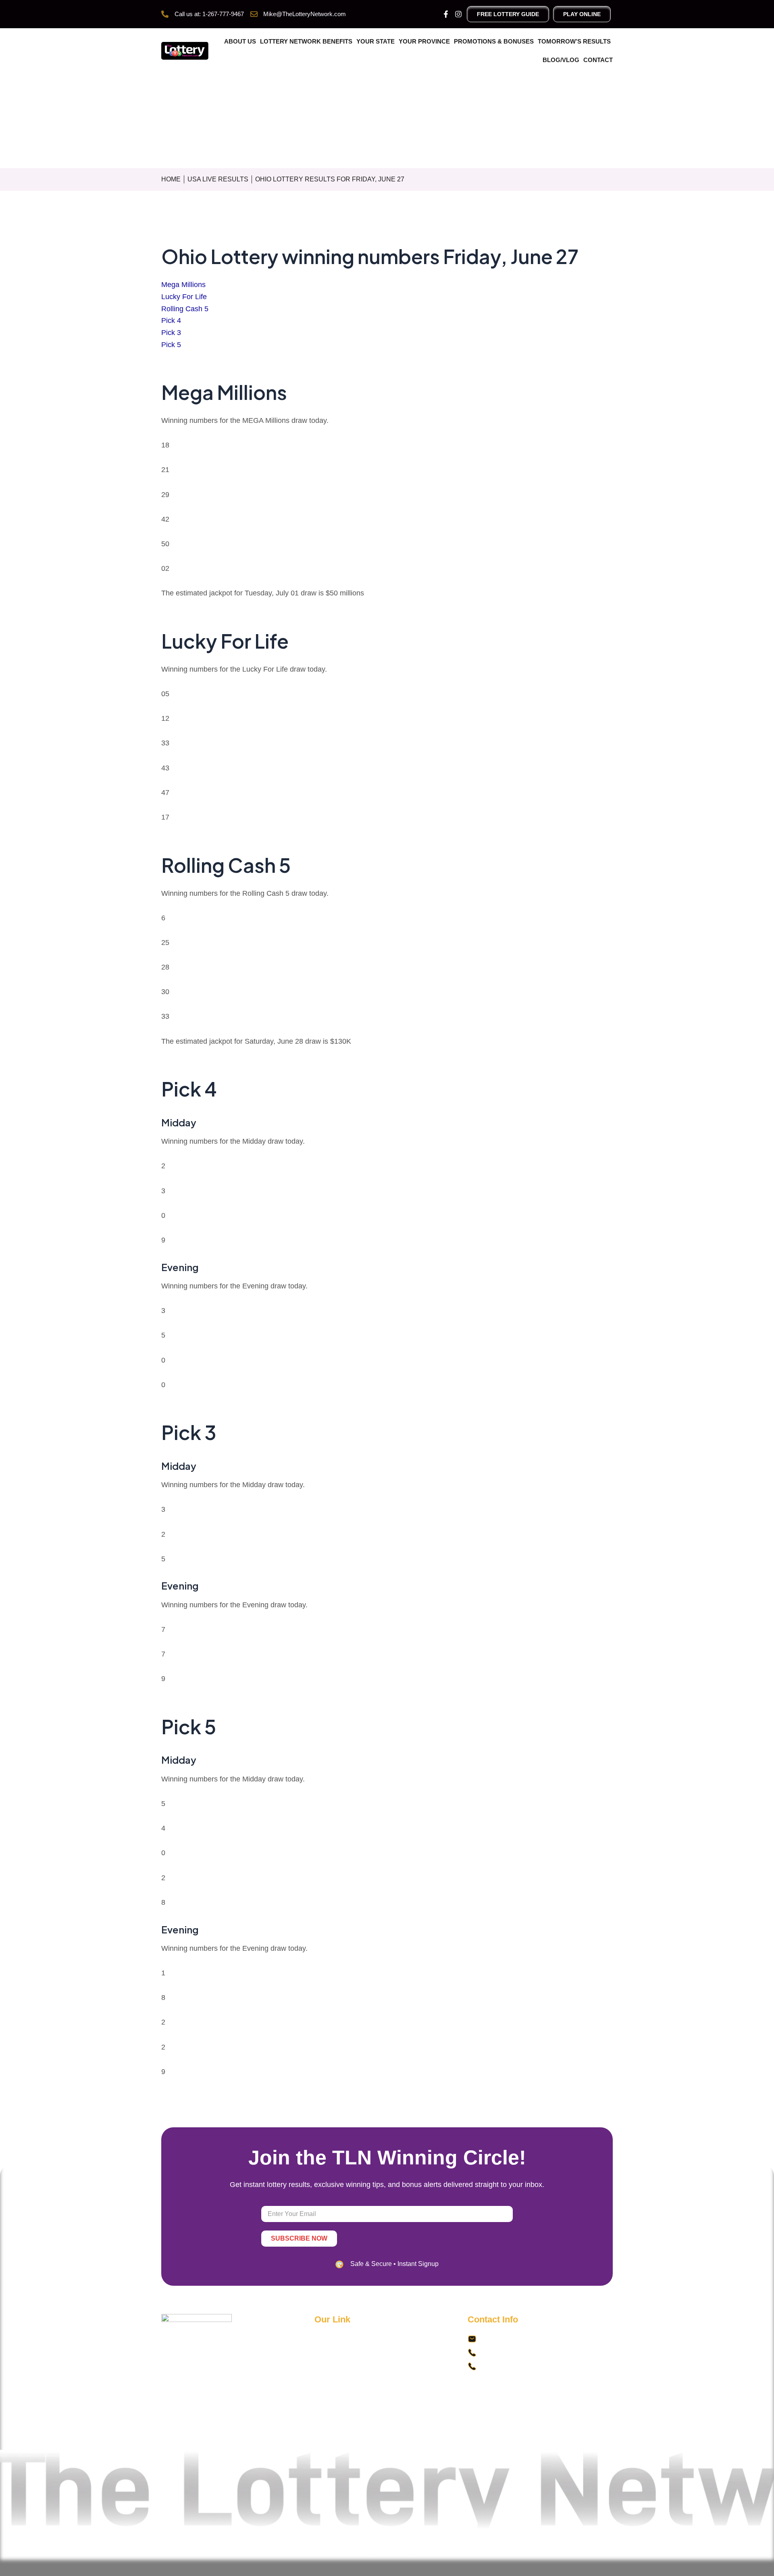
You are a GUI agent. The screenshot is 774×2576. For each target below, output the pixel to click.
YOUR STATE (376, 41)
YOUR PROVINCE (424, 41)
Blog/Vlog (561, 60)
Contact (598, 60)
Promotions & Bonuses (494, 41)
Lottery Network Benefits (306, 41)
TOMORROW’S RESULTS (574, 41)
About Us (240, 41)
